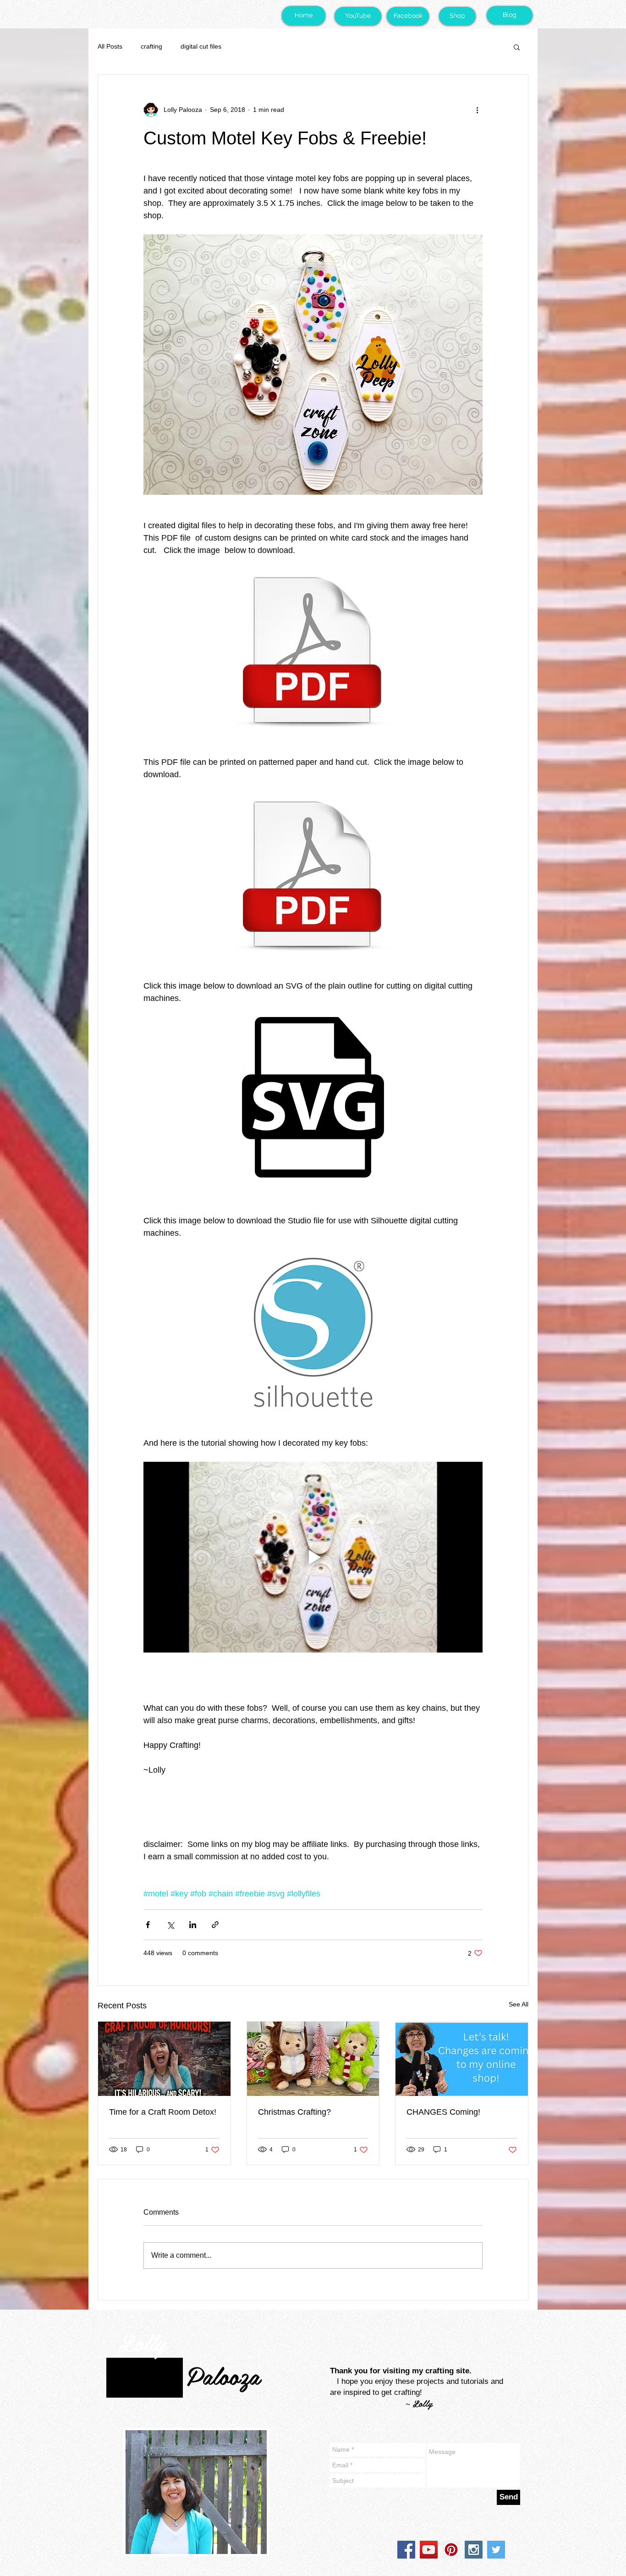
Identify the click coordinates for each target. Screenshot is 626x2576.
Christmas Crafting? (294, 2112)
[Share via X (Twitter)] (170, 1925)
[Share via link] (215, 1925)
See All (519, 2004)
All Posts (110, 46)
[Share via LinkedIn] (193, 1925)
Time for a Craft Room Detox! (163, 2112)
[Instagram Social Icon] (474, 2550)
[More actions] (477, 110)
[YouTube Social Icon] (429, 2550)
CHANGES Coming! (443, 2112)
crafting (151, 46)
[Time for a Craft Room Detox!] (164, 2059)
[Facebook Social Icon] (406, 2550)
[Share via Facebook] (148, 1925)
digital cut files (201, 46)
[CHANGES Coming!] (462, 2059)
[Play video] (313, 1557)
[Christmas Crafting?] (313, 2059)
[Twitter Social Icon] (496, 2550)
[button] (517, 47)
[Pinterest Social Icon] (451, 2550)
